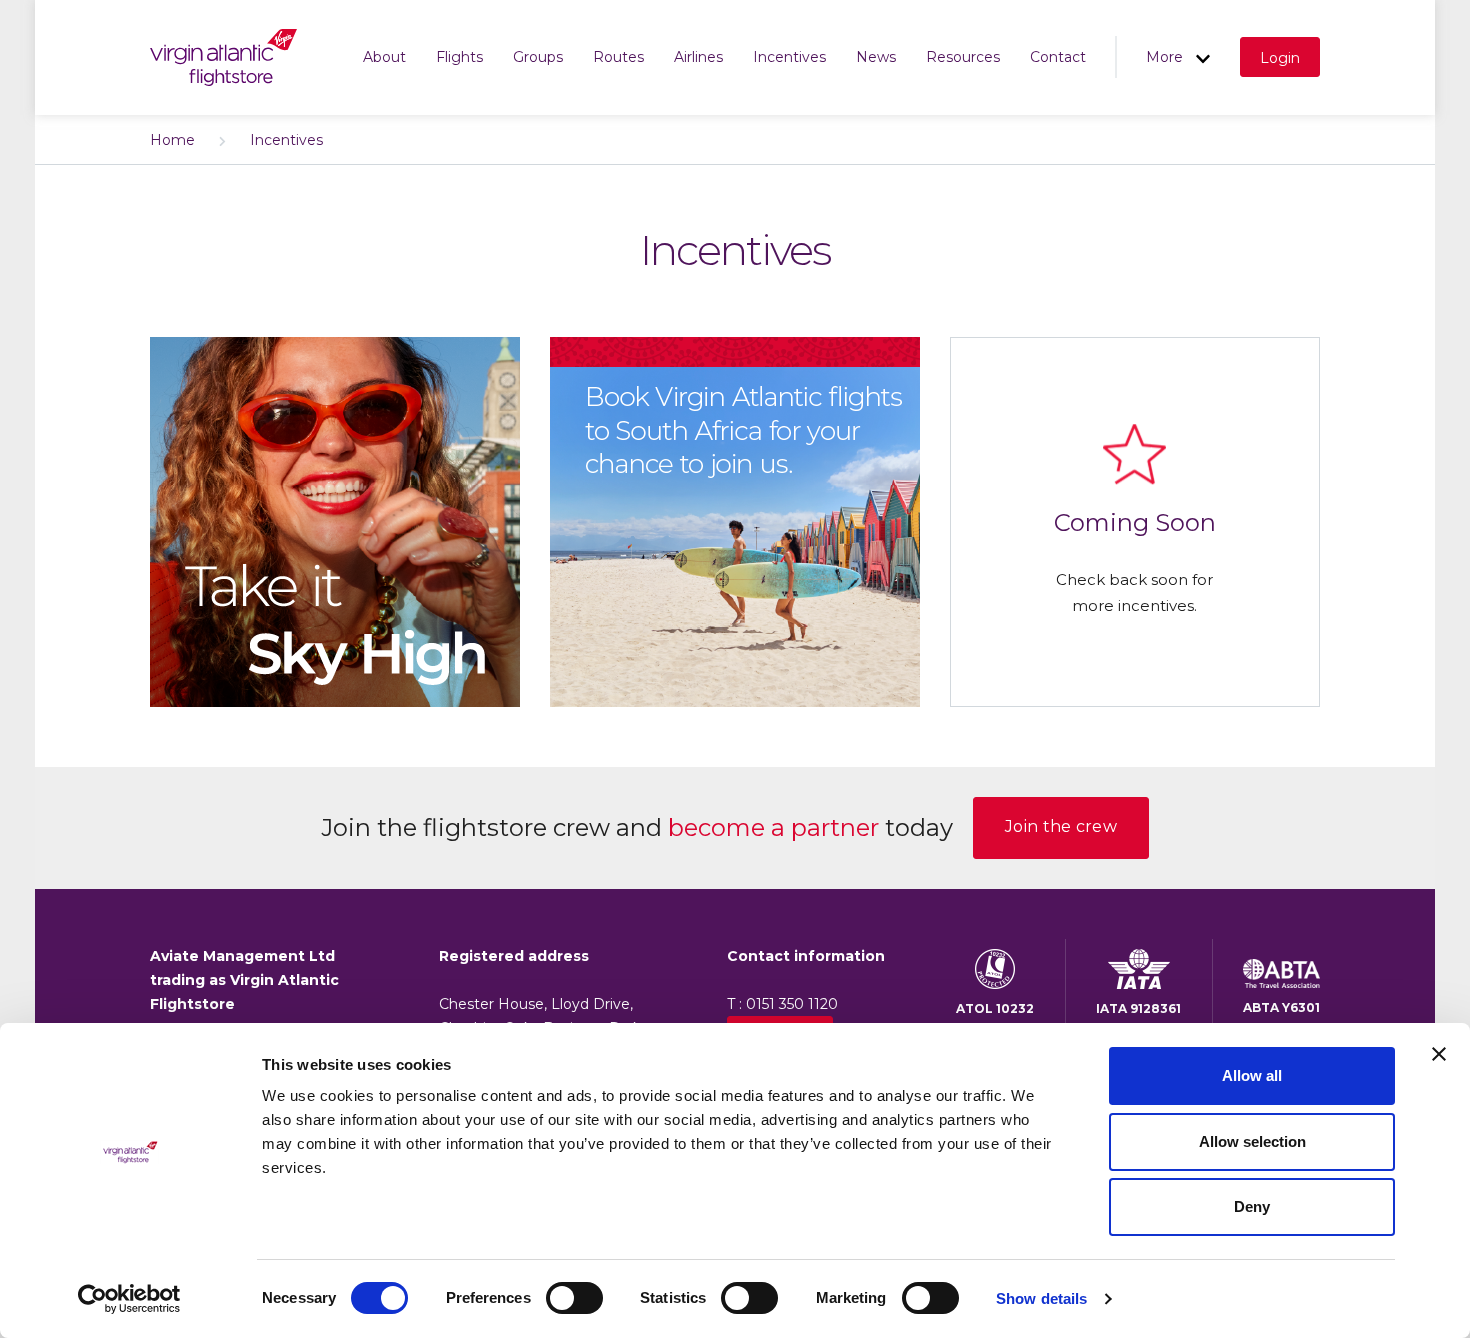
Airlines (698, 57)
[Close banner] (1439, 1054)
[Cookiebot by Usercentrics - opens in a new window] (129, 1299)
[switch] (574, 1298)
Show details (1041, 1298)
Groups (538, 57)
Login (1280, 58)
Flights (459, 57)
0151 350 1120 (792, 1004)
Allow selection (1252, 1141)
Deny (1252, 1206)
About (384, 57)
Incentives (789, 57)
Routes (618, 57)
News (876, 57)
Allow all (1252, 1075)
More (1166, 57)
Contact (1058, 57)
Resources (963, 57)
